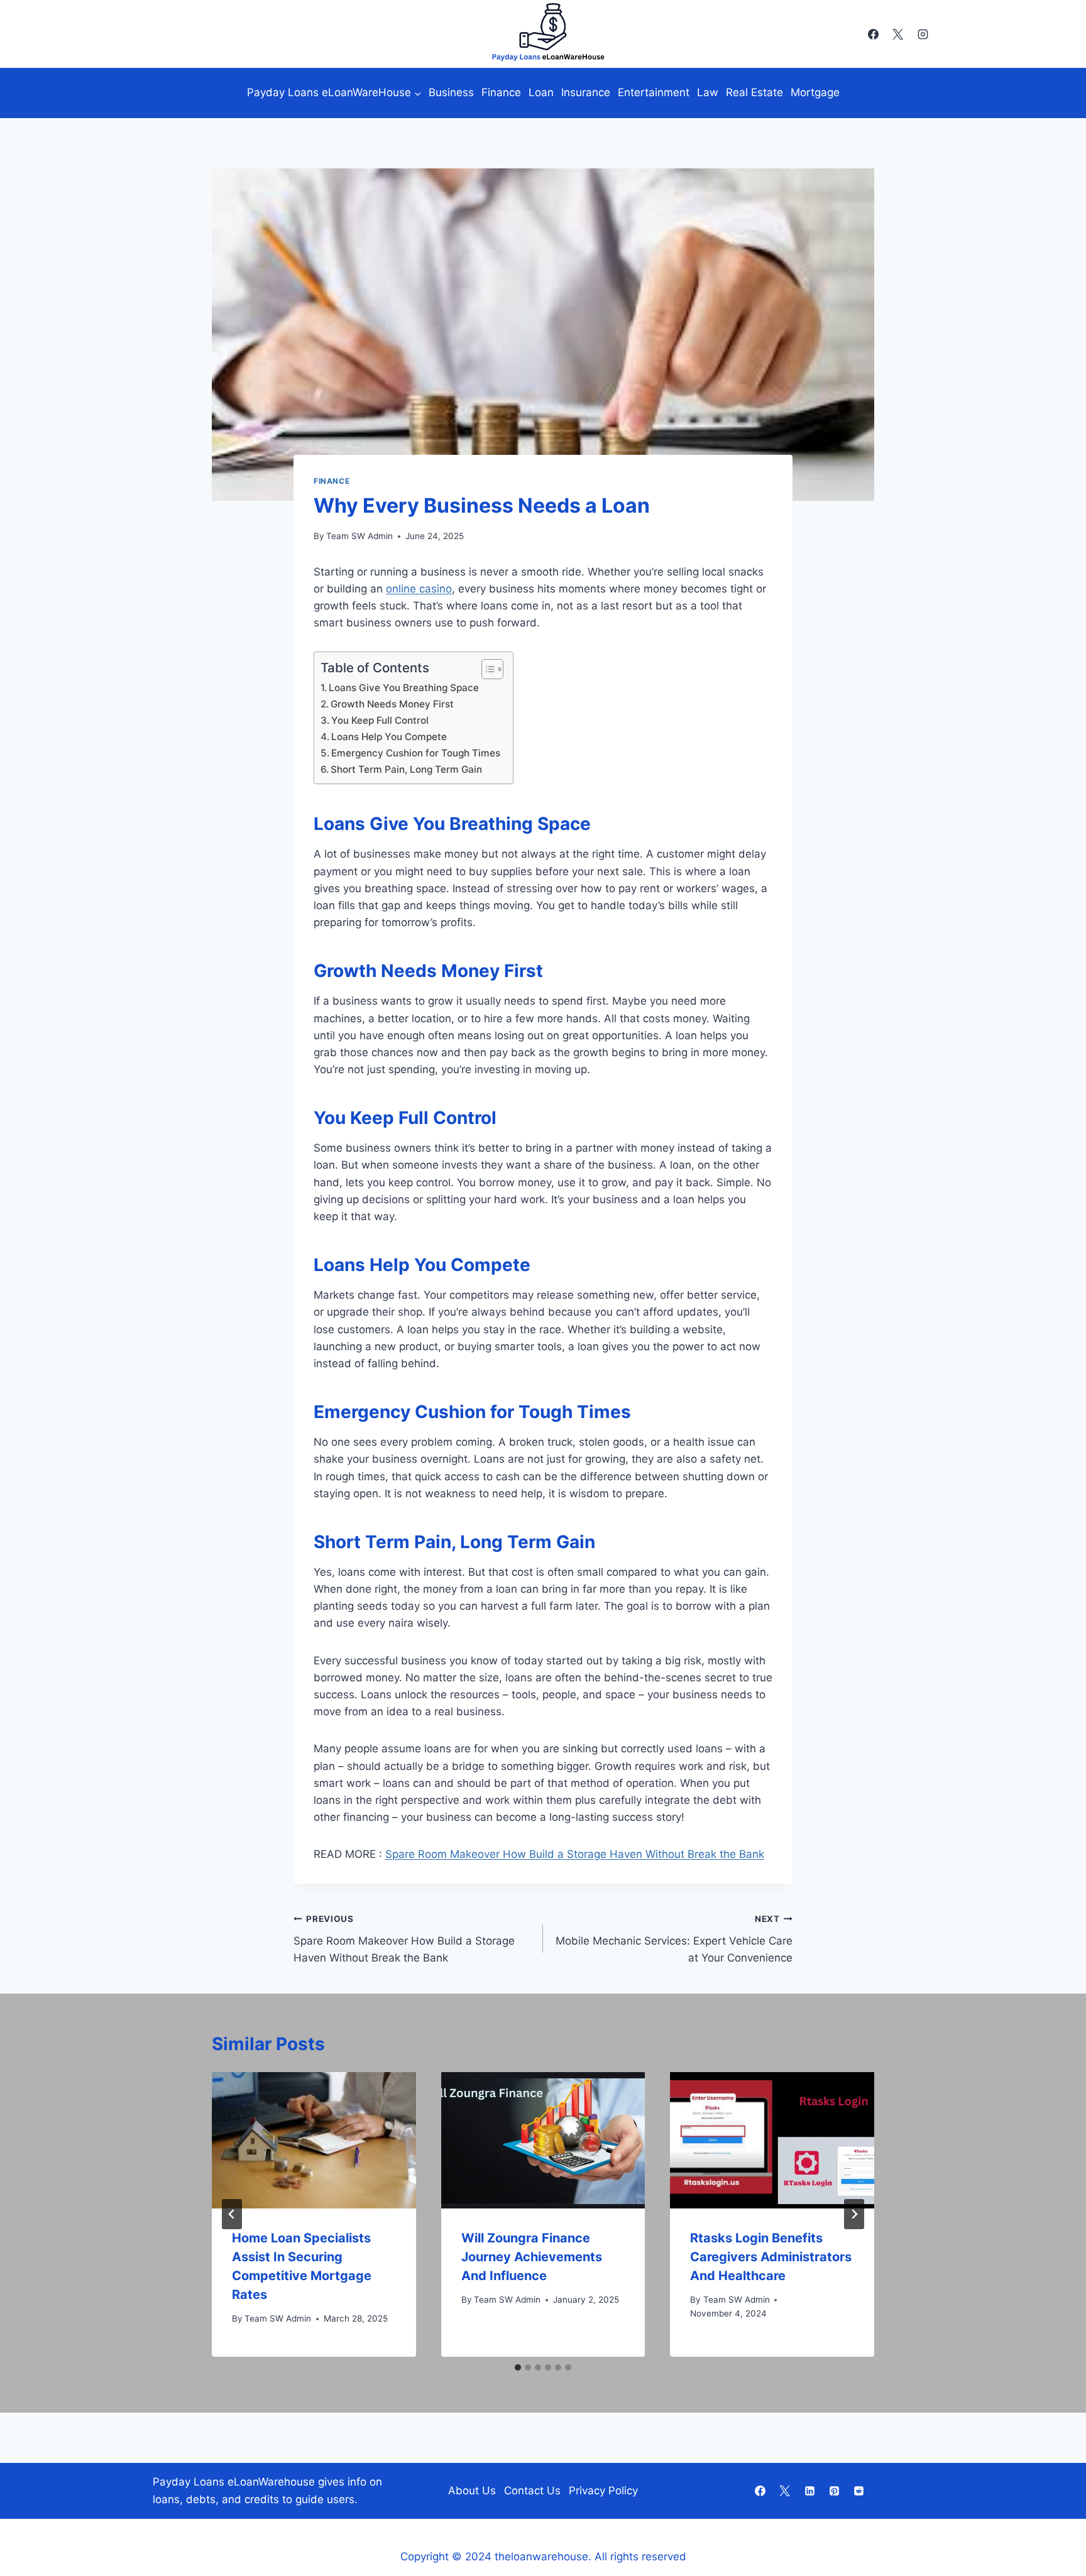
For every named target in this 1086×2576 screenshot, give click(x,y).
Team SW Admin (359, 536)
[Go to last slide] (232, 2214)
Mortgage (815, 92)
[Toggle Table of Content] (486, 669)
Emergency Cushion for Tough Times (416, 753)
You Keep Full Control (380, 720)
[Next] (854, 2214)
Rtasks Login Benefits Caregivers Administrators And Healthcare (771, 2257)
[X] (898, 34)
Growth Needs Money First (392, 704)
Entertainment (654, 92)
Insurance (586, 92)
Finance (501, 92)
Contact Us (532, 2491)
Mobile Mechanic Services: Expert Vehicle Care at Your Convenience (674, 1939)
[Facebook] (874, 34)
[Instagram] (923, 34)
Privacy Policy (603, 2491)
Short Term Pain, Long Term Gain (406, 769)
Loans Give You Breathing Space (404, 688)
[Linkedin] (809, 2491)
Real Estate (754, 92)
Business (451, 92)
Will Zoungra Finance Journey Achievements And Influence (532, 2257)
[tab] (518, 2367)
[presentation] (314, 2140)
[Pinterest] (834, 2491)
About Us (472, 2491)
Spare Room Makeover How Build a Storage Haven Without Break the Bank (575, 1854)
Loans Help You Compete (389, 737)
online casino (419, 589)
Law (708, 92)
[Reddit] (858, 2491)
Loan (541, 92)
